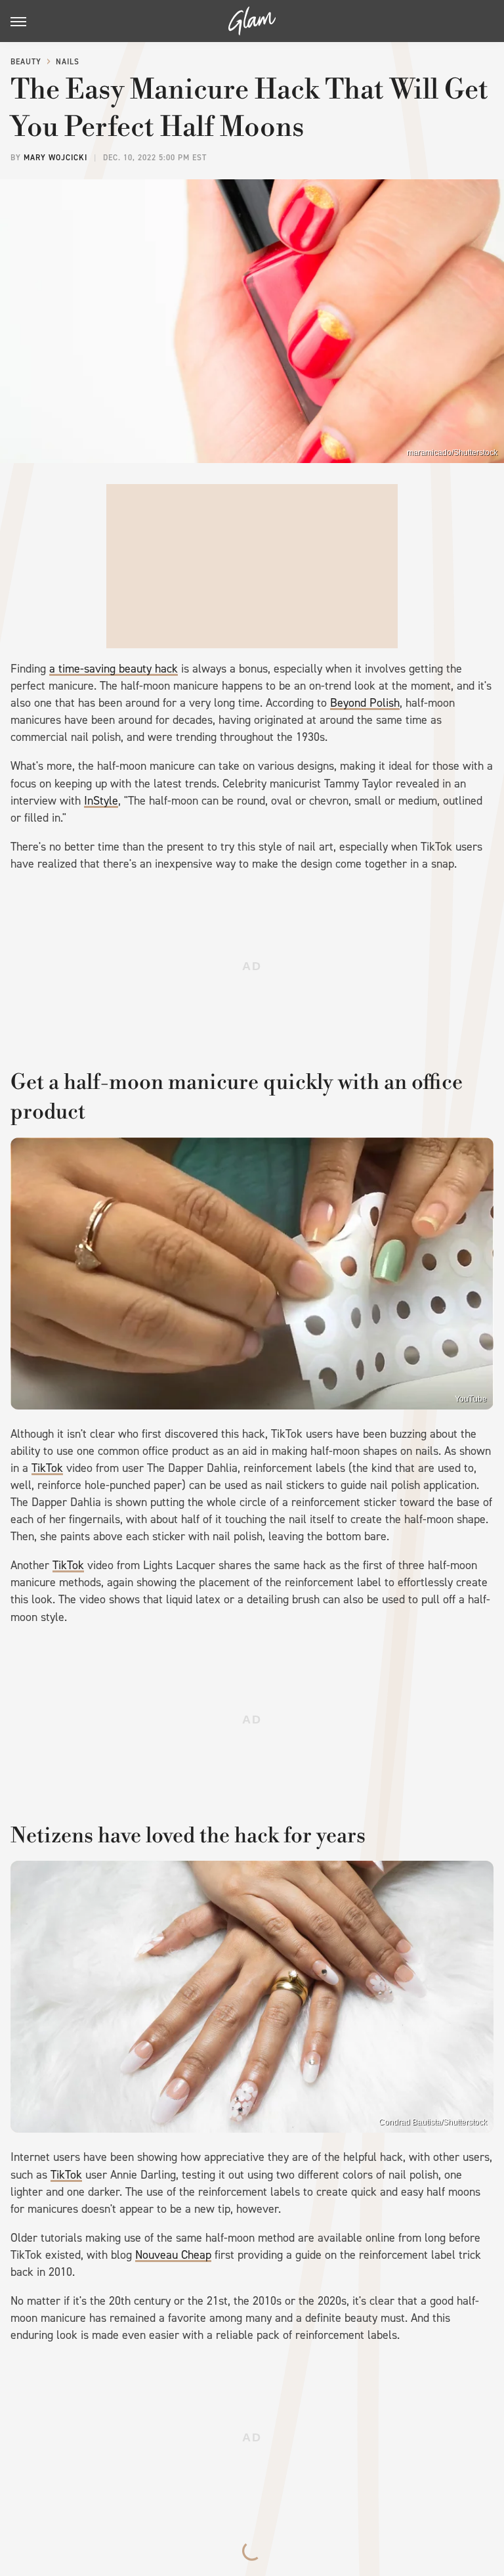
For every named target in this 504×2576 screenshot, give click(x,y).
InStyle (101, 801)
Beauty (26, 62)
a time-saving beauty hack (114, 669)
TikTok (47, 1468)
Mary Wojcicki (55, 158)
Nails (68, 62)
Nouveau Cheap (173, 2255)
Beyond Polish (365, 703)
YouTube (471, 1399)
